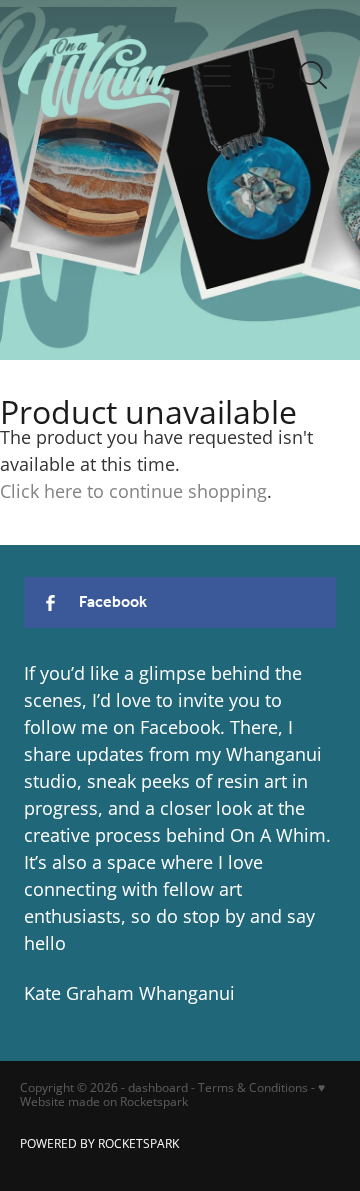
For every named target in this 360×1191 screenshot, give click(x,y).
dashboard (158, 1087)
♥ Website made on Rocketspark (172, 1094)
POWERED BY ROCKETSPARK (99, 1143)
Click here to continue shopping (133, 491)
